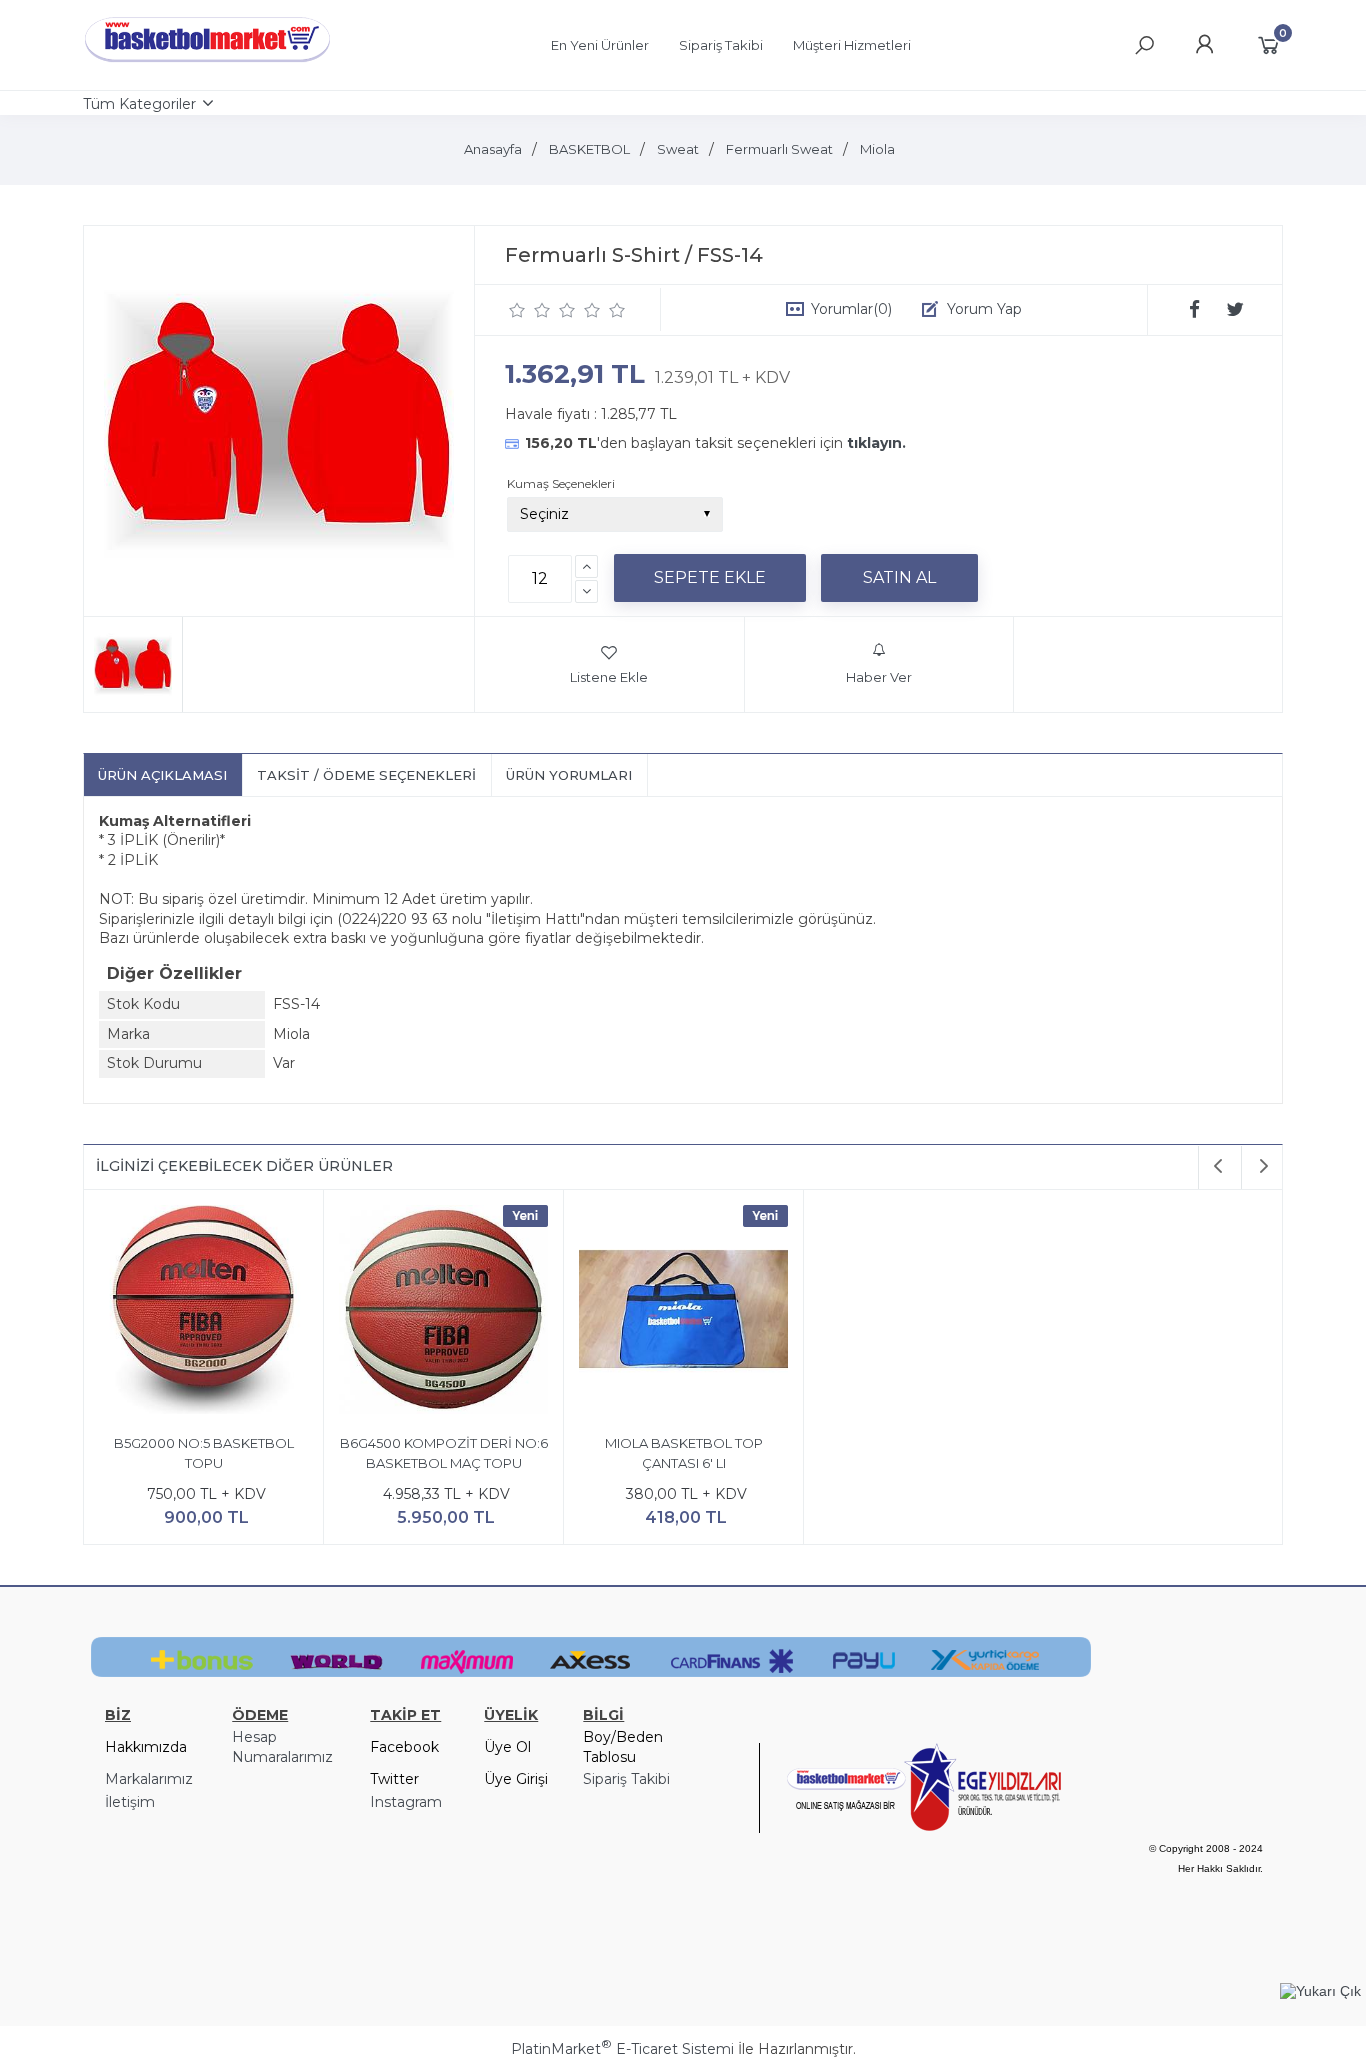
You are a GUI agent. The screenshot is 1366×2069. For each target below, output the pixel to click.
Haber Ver (879, 677)
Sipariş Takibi (626, 1779)
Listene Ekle (609, 677)
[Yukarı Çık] (1320, 1991)
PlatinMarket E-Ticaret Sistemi (622, 2049)
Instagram (406, 1802)
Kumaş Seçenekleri (561, 483)
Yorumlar (851, 309)
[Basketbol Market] (208, 63)
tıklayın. (876, 443)
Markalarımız (149, 1779)
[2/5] (530, 310)
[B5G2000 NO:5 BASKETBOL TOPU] (203, 1312)
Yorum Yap (984, 309)
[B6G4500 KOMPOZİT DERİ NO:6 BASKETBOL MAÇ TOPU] (443, 1312)
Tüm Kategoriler (139, 104)
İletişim (130, 1802)
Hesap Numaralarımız (282, 1747)
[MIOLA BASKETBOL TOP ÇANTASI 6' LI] (683, 1312)
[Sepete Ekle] (710, 578)
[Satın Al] (899, 578)
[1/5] (517, 310)
